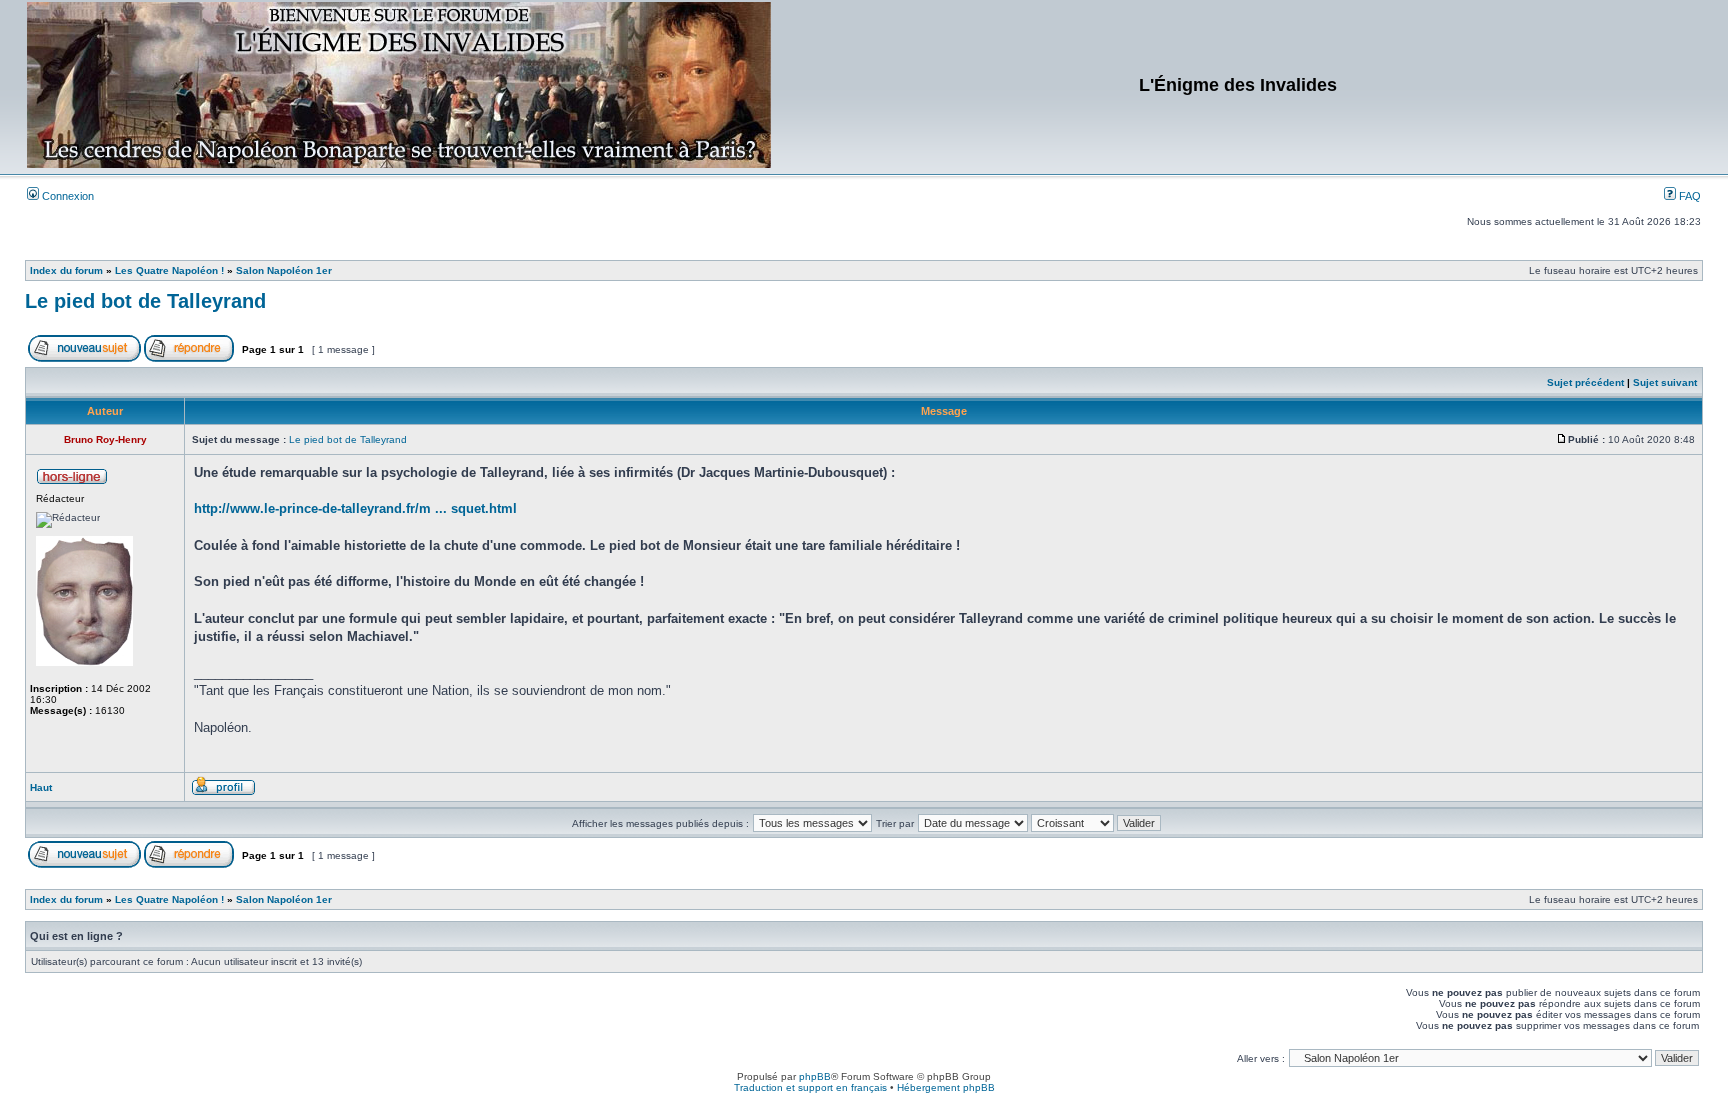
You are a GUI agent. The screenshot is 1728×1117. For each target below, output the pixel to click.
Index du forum (66, 270)
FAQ (1688, 196)
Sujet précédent (1585, 382)
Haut (41, 787)
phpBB (815, 1076)
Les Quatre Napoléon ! (169, 270)
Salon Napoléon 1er (284, 270)
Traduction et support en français (810, 1087)
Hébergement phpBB (946, 1087)
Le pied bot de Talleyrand (145, 301)
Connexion (66, 196)
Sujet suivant (1665, 382)
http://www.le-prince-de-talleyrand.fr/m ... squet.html (355, 508)
